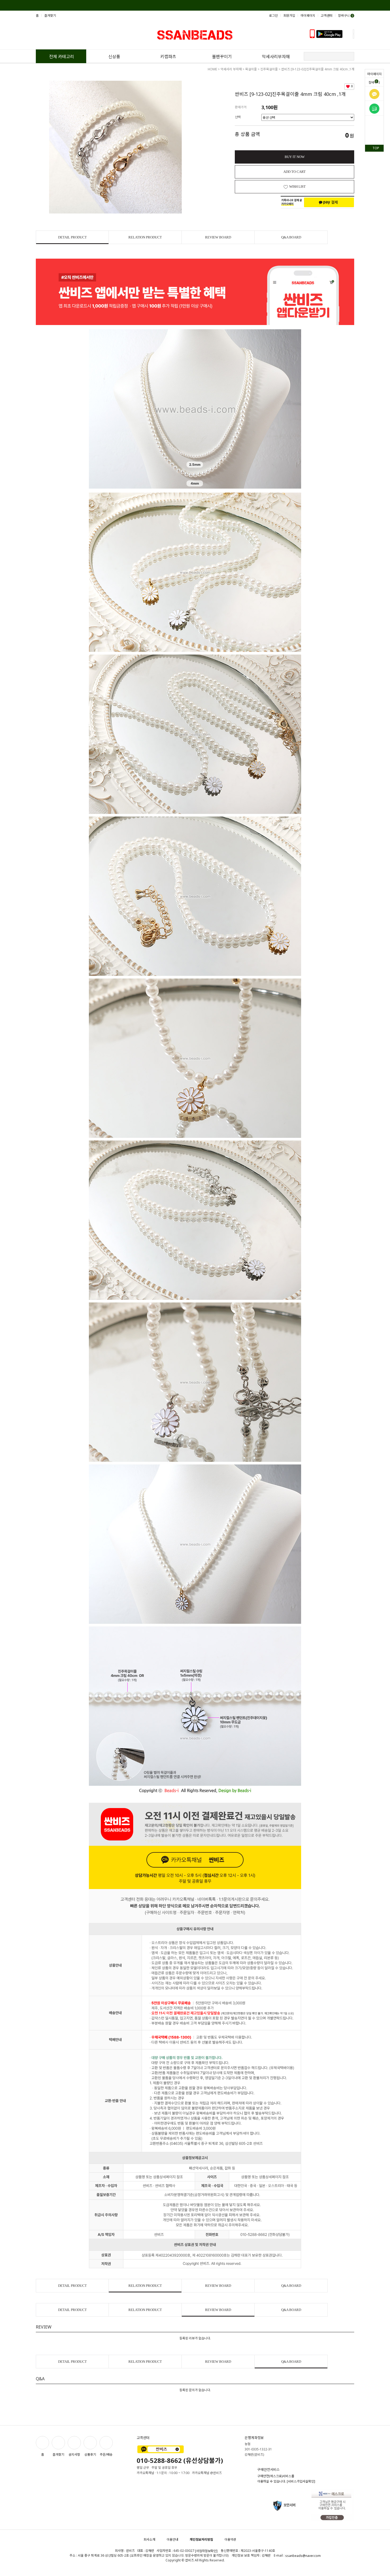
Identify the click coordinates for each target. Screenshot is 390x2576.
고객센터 (327, 16)
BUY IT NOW (295, 157)
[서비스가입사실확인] (301, 2482)
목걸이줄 (251, 69)
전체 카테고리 (62, 57)
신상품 (114, 57)
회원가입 (289, 16)
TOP (376, 148)
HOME (212, 69)
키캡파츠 (168, 57)
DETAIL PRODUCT (72, 237)
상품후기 (90, 2454)
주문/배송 (106, 2454)
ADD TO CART (294, 172)
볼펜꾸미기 (222, 57)
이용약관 (230, 2539)
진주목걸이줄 (269, 69)
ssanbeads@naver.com (303, 2556)
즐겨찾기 (50, 16)
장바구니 (374, 82)
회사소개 (149, 2539)
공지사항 (74, 2454)
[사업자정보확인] (206, 2551)
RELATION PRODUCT (145, 237)
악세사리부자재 (276, 57)
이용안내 (172, 2539)
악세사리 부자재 (231, 69)
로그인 (273, 16)
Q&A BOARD (291, 237)
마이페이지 (374, 74)
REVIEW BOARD (218, 237)
